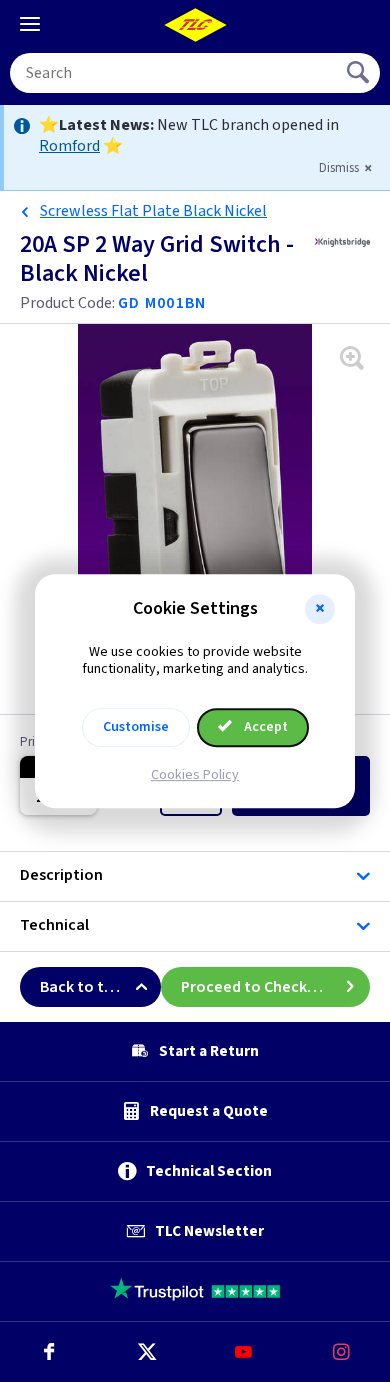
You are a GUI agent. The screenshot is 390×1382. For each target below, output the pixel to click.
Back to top (81, 987)
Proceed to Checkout (257, 987)
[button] (320, 609)
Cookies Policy (195, 775)
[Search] (360, 73)
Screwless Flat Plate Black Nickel (153, 211)
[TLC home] (195, 25)
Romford (69, 146)
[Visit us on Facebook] (49, 1352)
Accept (264, 727)
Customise (136, 727)
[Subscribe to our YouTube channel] (244, 1352)
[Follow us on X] (147, 1352)
